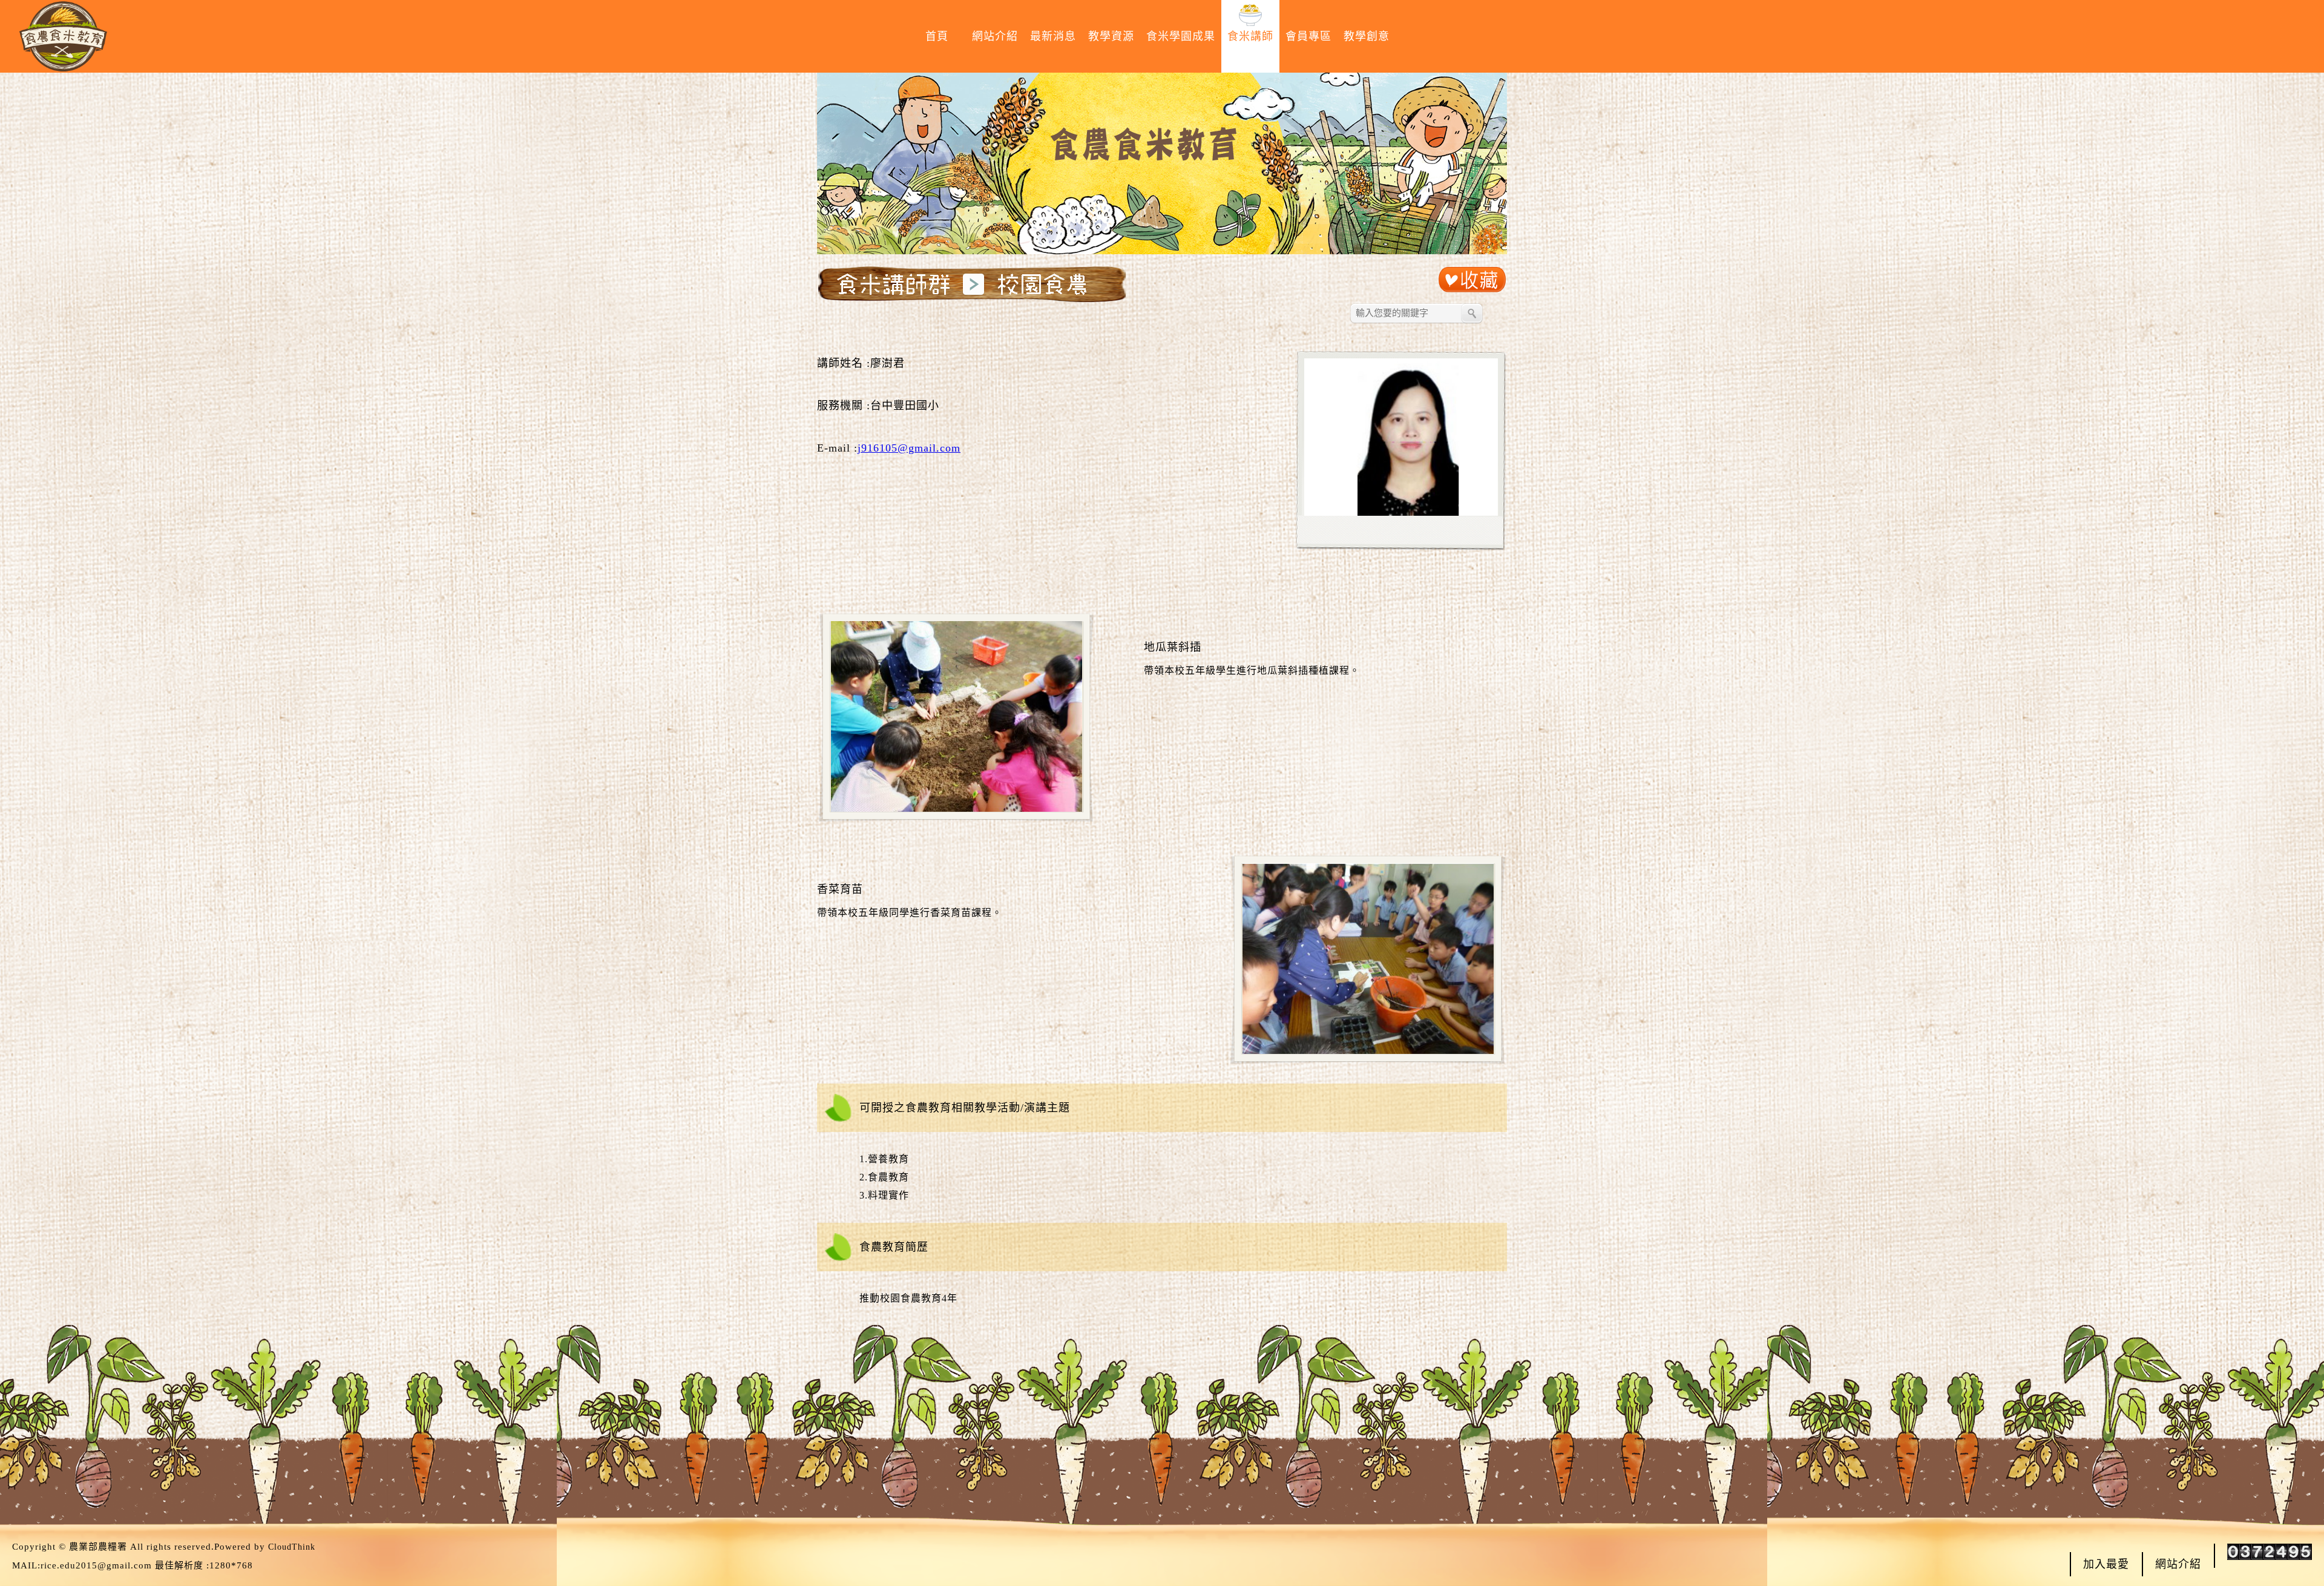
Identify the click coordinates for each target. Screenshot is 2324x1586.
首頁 (937, 36)
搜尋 (1472, 313)
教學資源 (1111, 36)
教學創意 (1367, 36)
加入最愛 (2106, 1564)
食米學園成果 (1181, 36)
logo (63, 36)
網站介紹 (995, 36)
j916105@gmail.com (909, 448)
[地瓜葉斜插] (950, 809)
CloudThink (292, 1547)
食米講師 (1250, 36)
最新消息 (1053, 36)
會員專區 (1308, 36)
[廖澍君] (1397, 513)
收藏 (1472, 280)
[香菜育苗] (1361, 1051)
